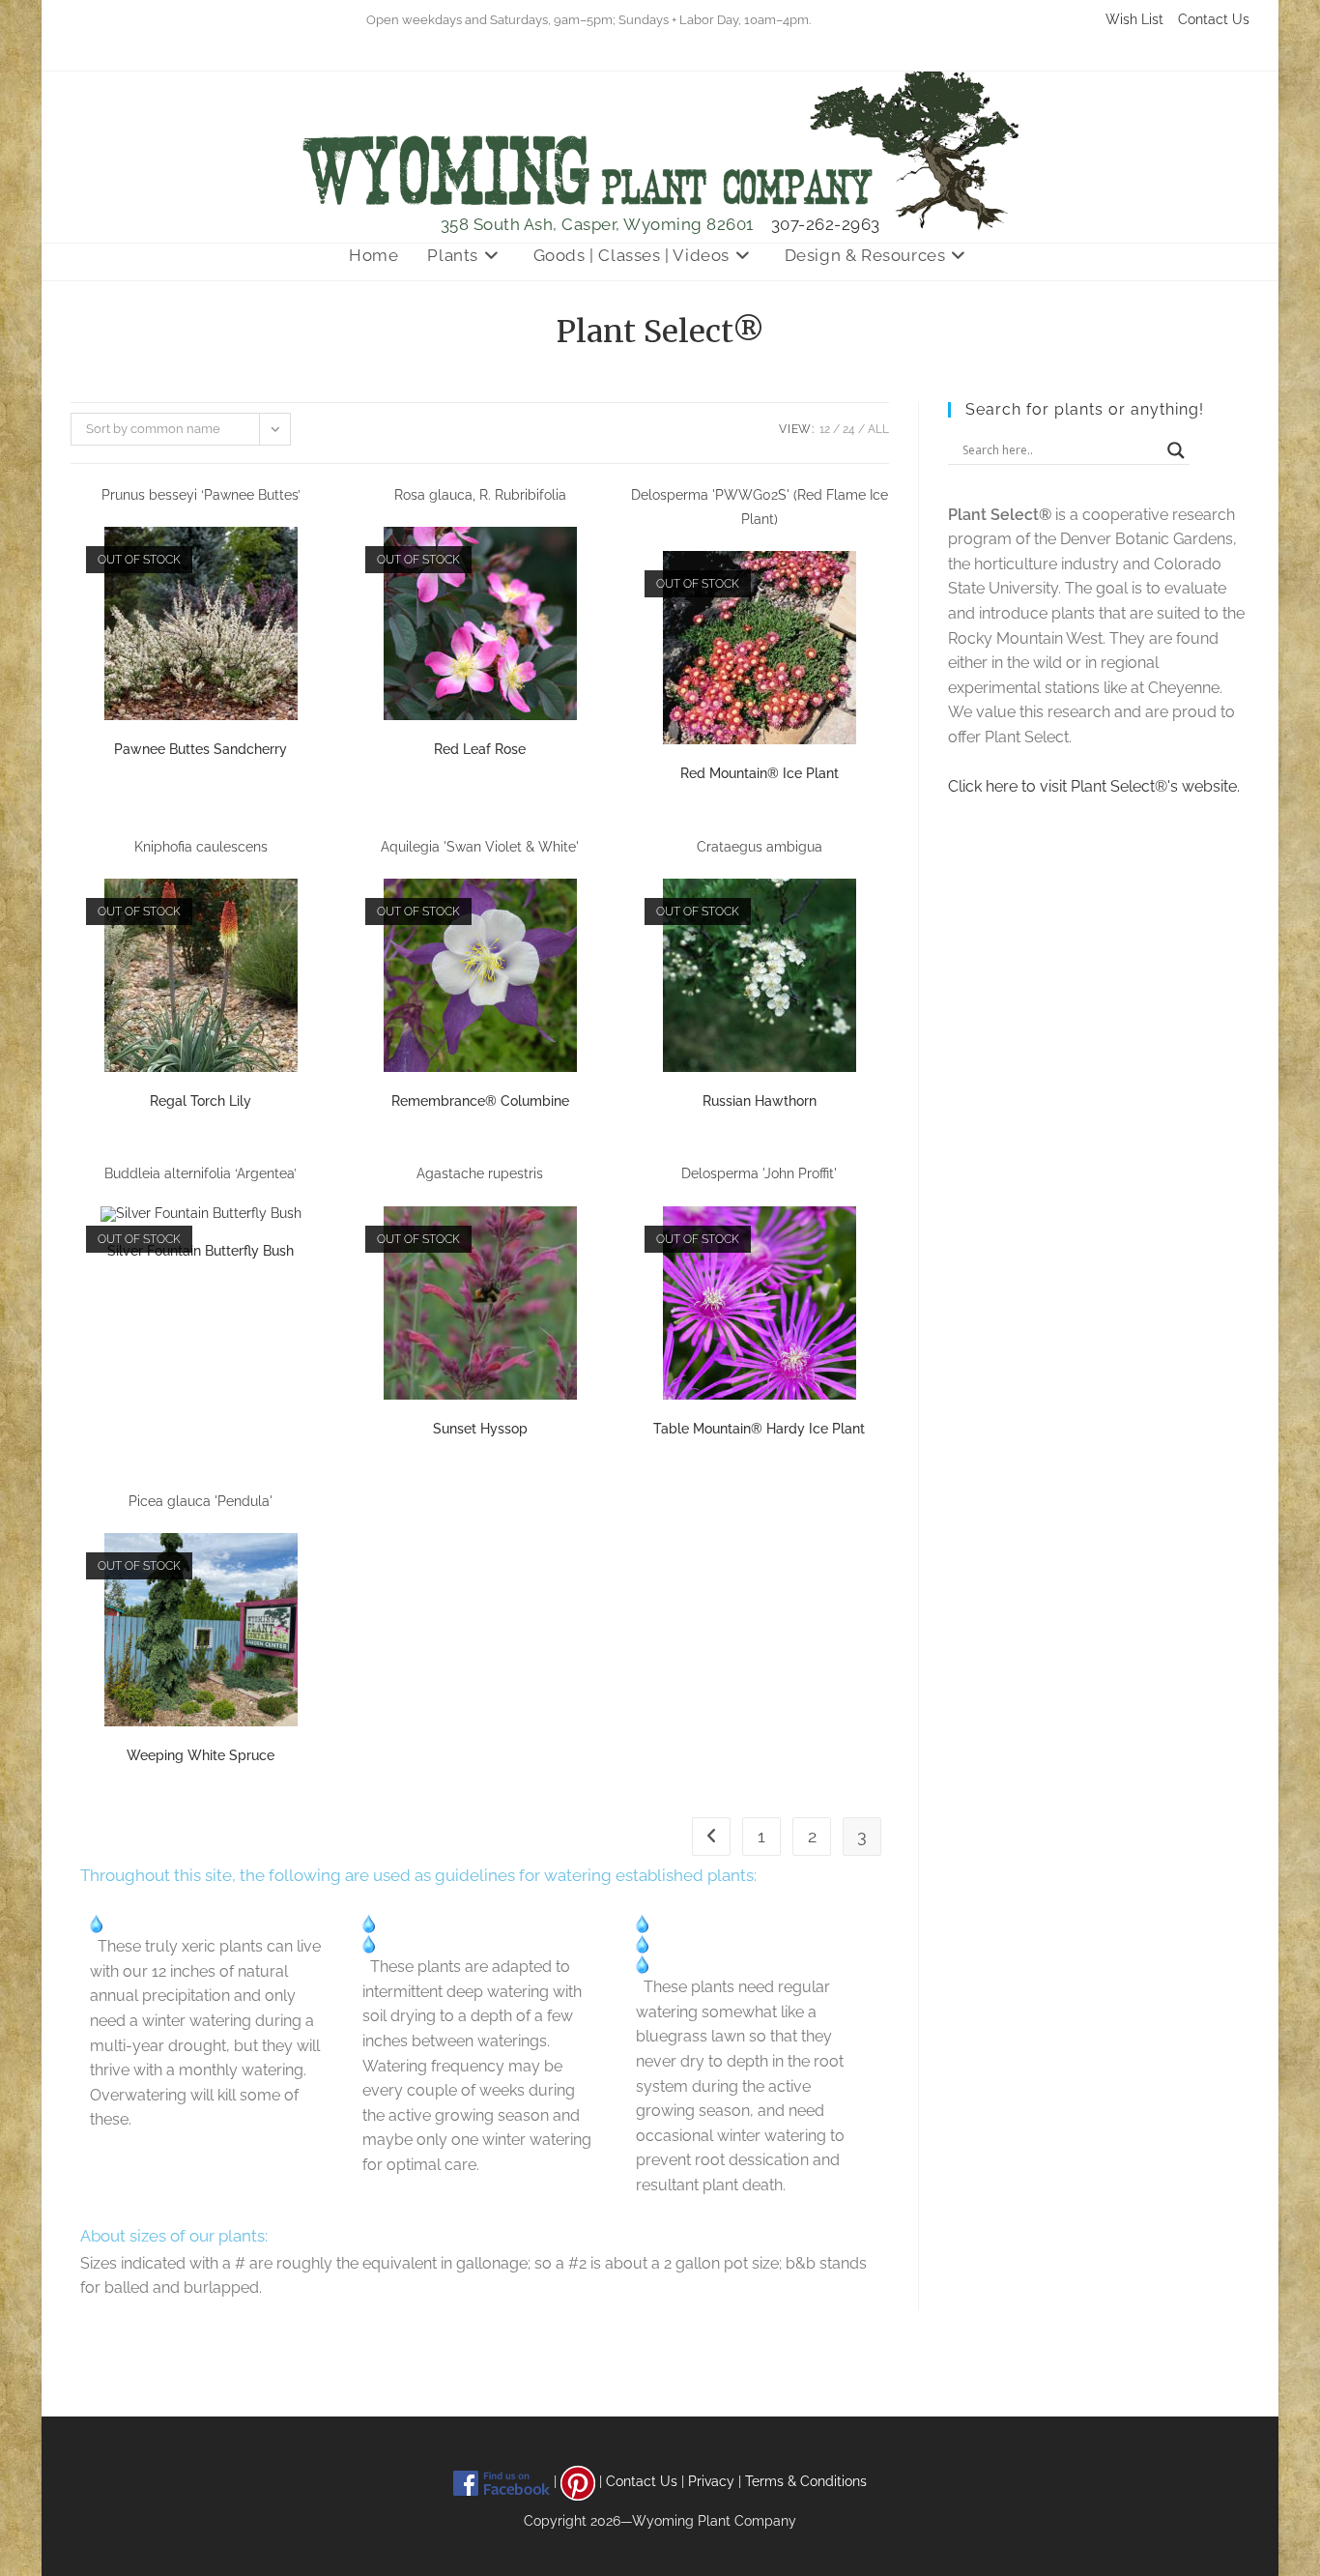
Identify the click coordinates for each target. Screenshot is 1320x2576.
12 (825, 429)
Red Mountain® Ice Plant (760, 773)
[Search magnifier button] (1176, 450)
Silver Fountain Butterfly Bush (201, 1251)
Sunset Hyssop (480, 1429)
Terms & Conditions (806, 2481)
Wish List (1134, 19)
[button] (270, 505)
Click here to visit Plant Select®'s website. (1094, 786)
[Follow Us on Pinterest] (578, 2481)
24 (849, 429)
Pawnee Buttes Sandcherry (201, 749)
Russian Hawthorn (760, 1101)
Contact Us (1214, 19)
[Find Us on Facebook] (502, 2481)
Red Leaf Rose (480, 749)
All (878, 429)
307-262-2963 (826, 224)
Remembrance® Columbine (480, 1101)
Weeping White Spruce (201, 1755)
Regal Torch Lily (201, 1101)
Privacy (711, 2481)
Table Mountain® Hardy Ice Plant (759, 1429)
